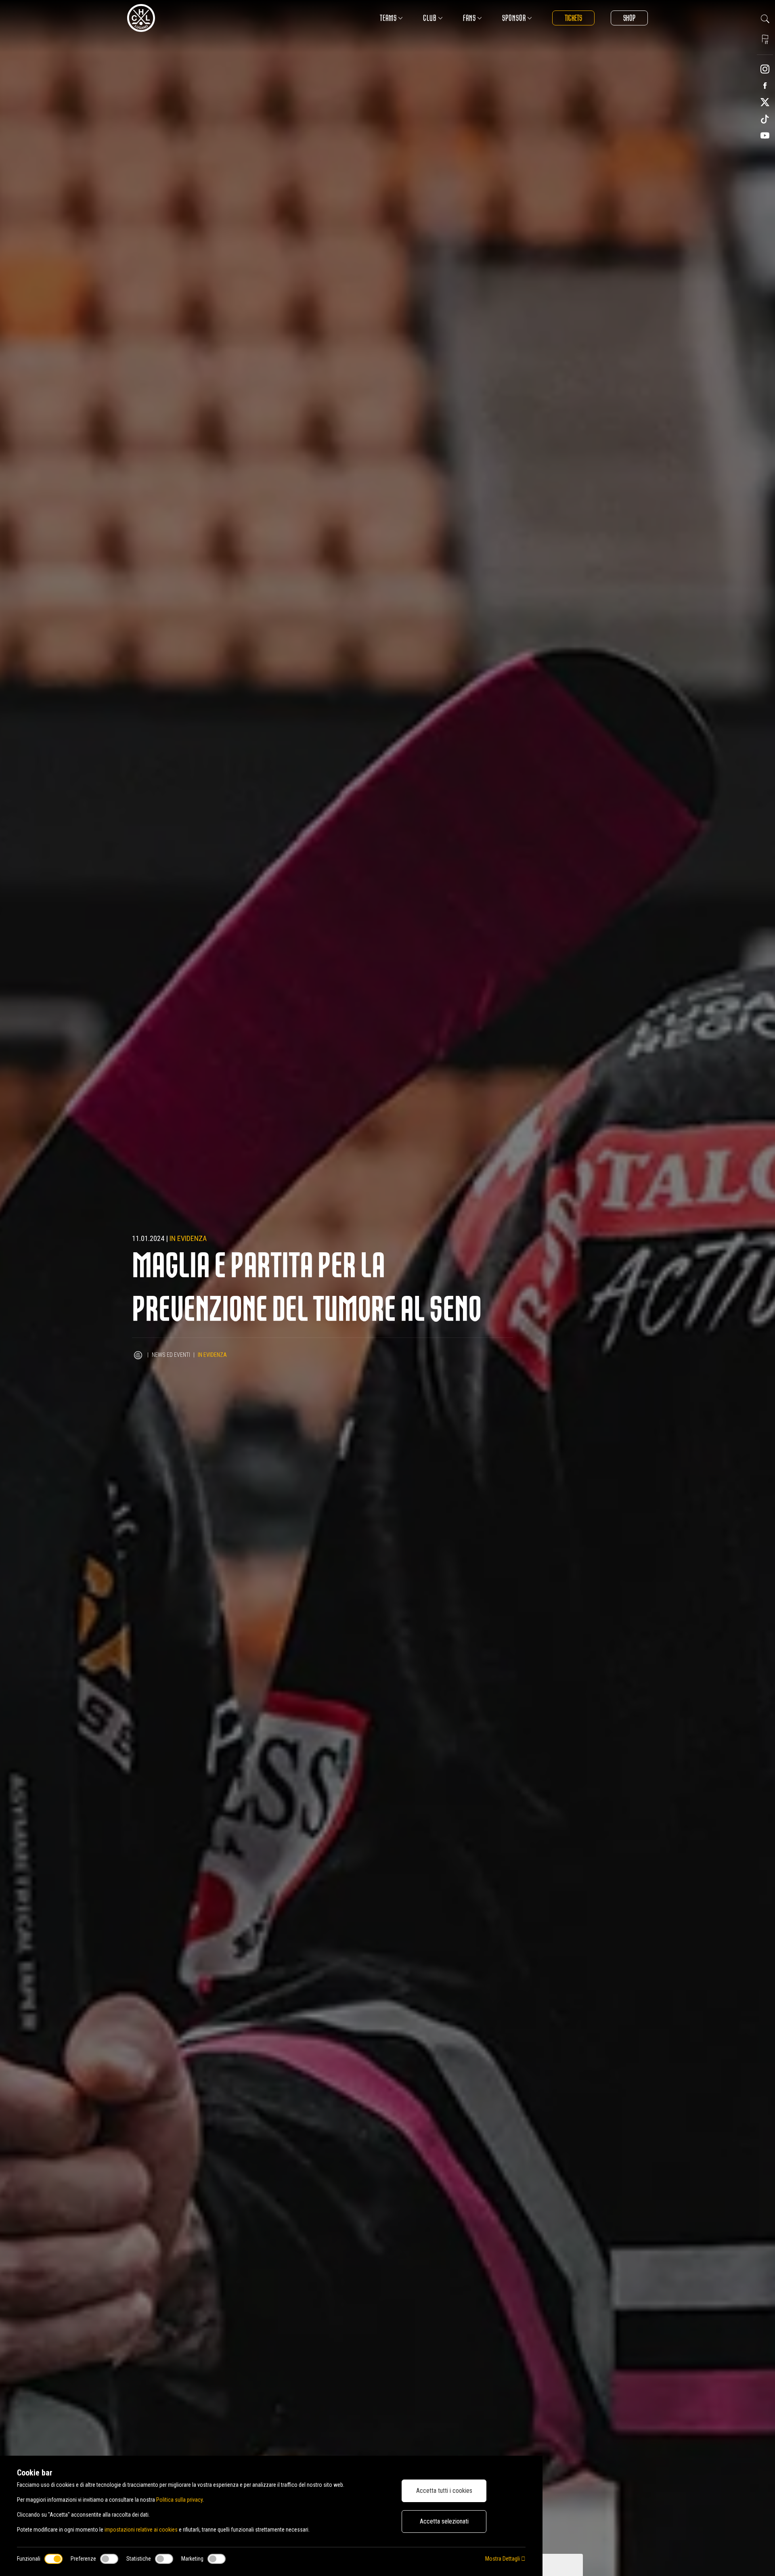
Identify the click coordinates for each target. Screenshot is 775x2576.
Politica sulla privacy (179, 2500)
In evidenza (188, 1238)
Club (430, 18)
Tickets (573, 18)
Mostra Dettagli (503, 2559)
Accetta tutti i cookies (444, 2491)
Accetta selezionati (444, 2521)
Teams (388, 18)
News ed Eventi (171, 1355)
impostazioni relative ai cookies (141, 2530)
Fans (469, 18)
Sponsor (514, 18)
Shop (629, 18)
